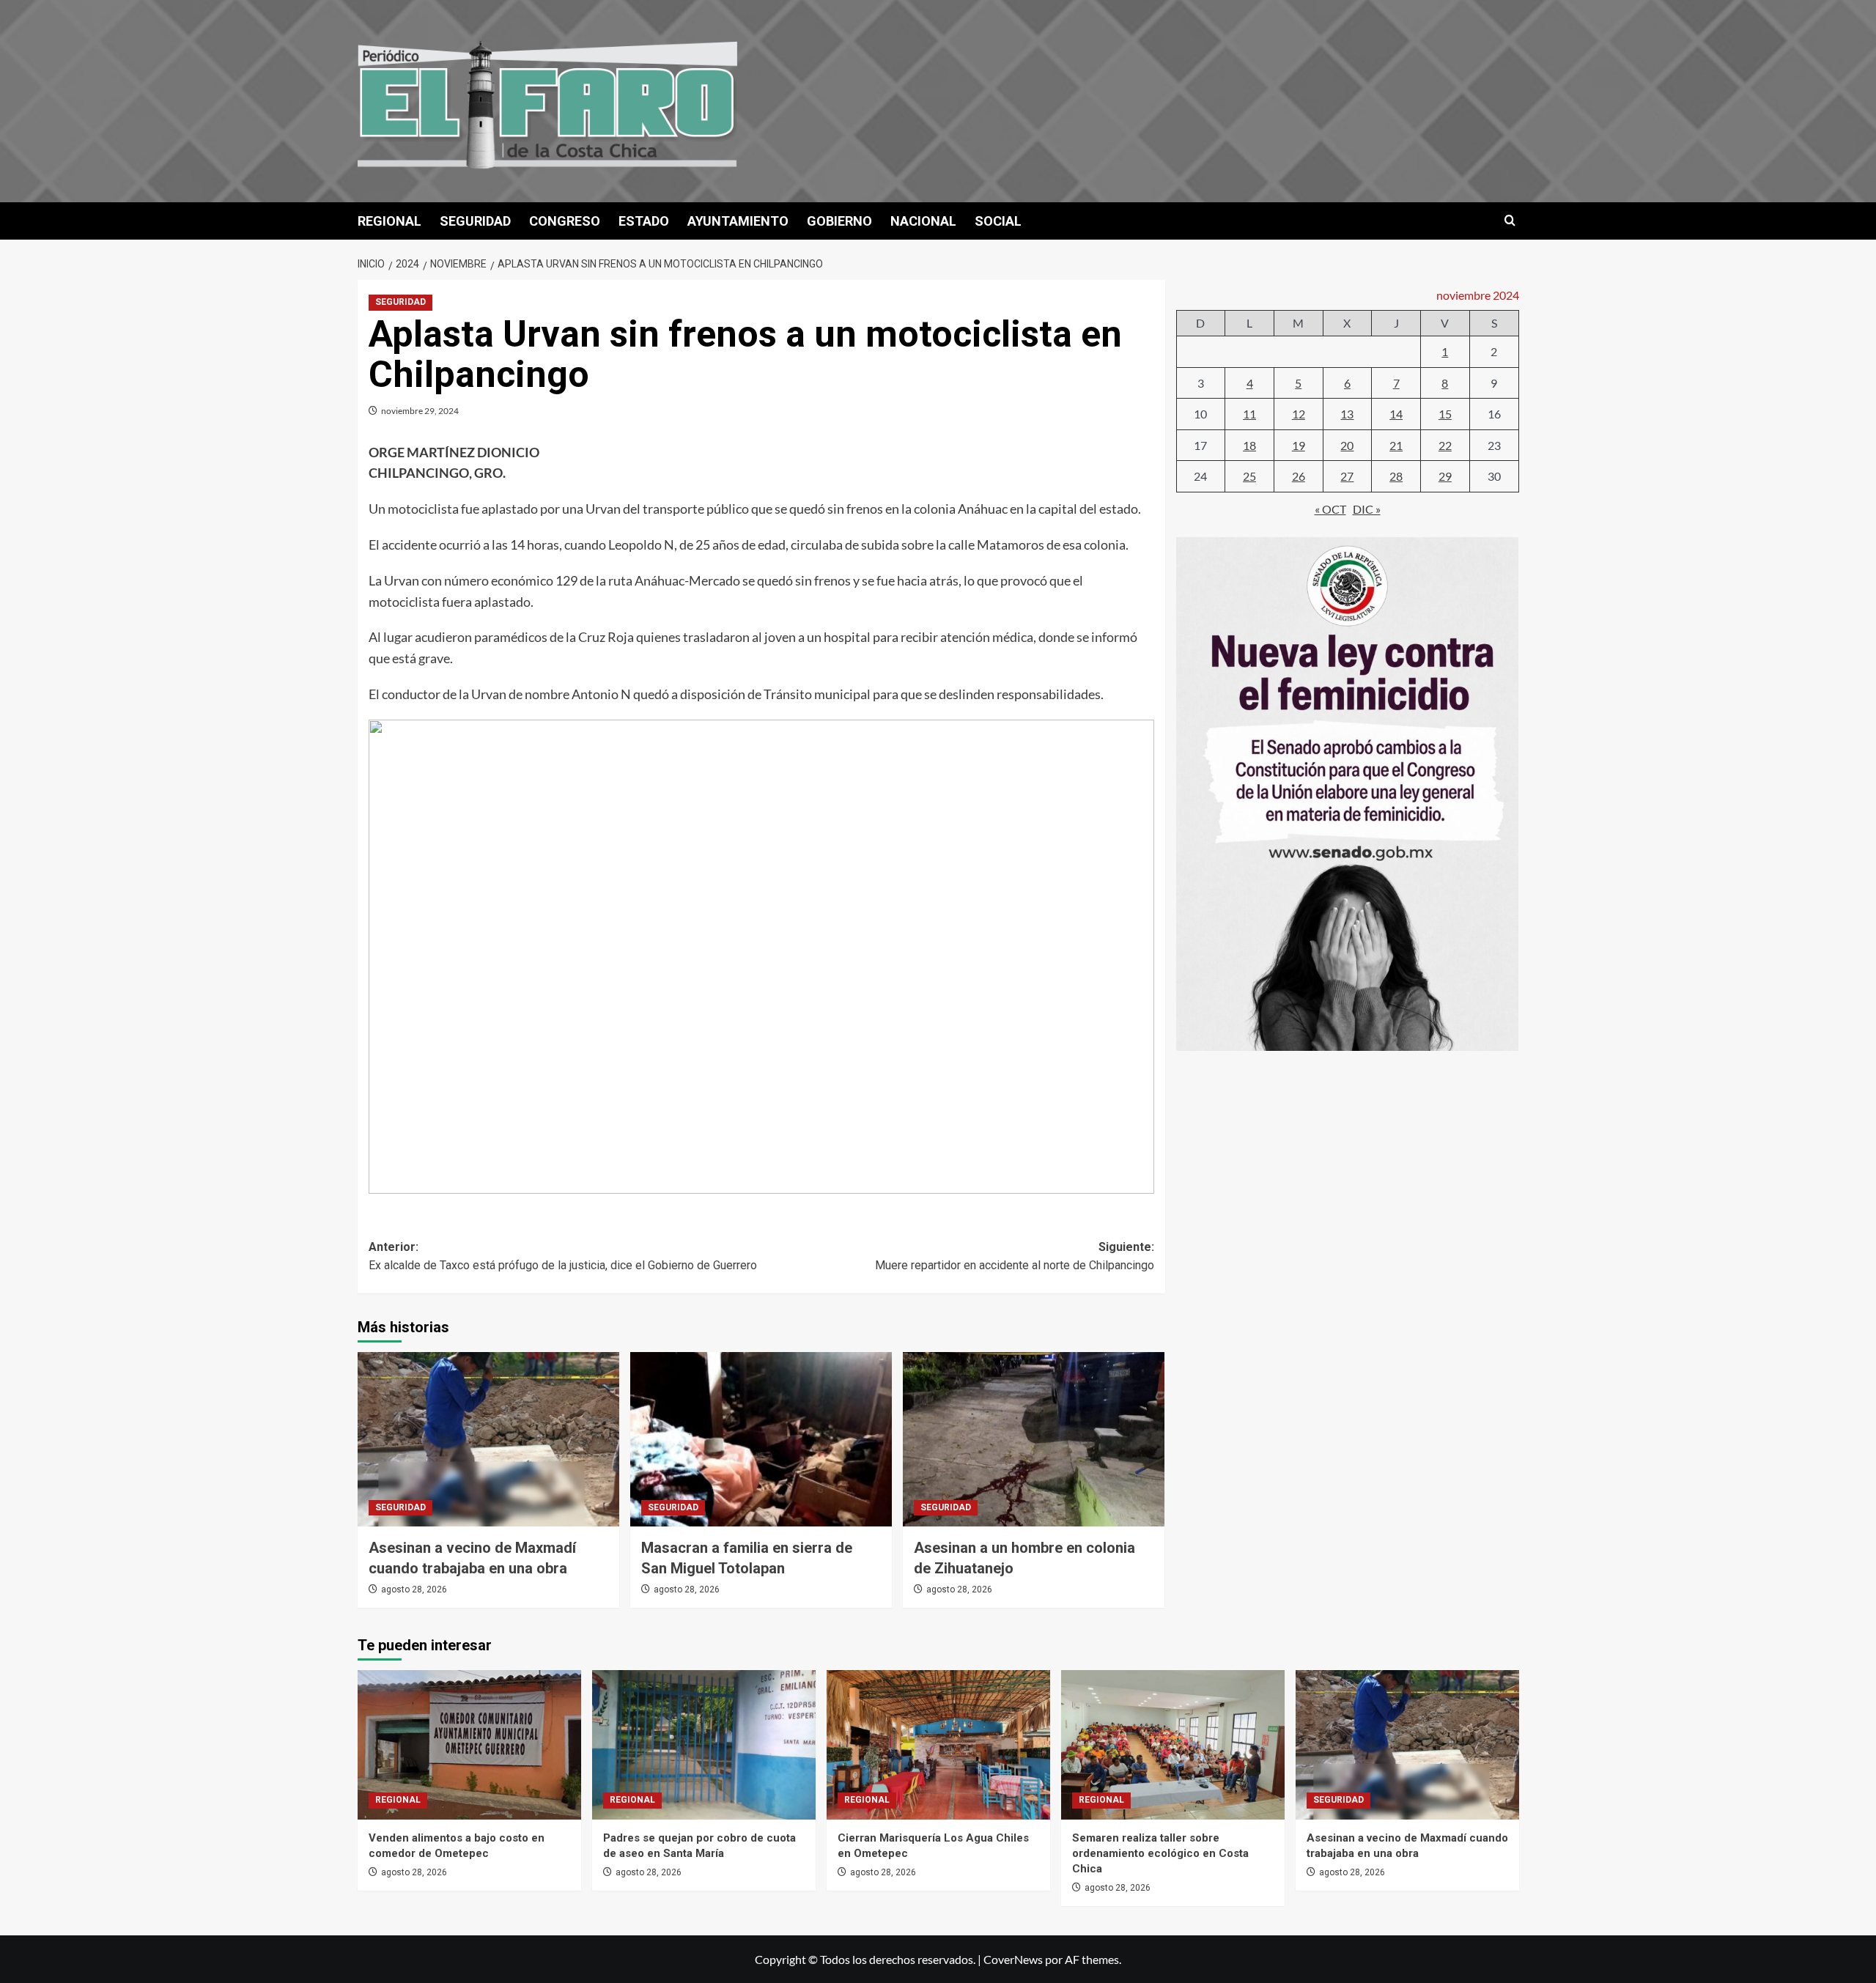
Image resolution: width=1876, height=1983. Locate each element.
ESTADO (644, 221)
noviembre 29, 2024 (420, 411)
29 (1445, 477)
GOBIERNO (839, 221)
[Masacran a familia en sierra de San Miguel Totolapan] (761, 1439)
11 (1249, 414)
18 (1249, 445)
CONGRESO (565, 221)
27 (1347, 477)
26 (1299, 477)
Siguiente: (1015, 1256)
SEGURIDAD (475, 221)
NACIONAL (923, 221)
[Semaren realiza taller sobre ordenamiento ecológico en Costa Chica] (1173, 1744)
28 (1396, 477)
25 (1249, 477)
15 (1445, 414)
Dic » (1367, 509)
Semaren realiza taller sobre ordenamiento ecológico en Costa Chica (1160, 1853)
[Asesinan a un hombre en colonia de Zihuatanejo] (1034, 1439)
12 (1299, 414)
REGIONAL (389, 221)
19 (1299, 445)
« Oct (1330, 509)
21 (1396, 445)
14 (1396, 414)
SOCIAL (998, 221)
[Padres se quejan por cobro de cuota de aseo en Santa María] (704, 1744)
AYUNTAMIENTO (738, 221)
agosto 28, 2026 (414, 1589)
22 (1445, 445)
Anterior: (563, 1256)
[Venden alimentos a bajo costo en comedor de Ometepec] (469, 1744)
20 (1347, 445)
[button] (1510, 221)
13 (1347, 414)
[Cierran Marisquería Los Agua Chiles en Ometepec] (938, 1744)
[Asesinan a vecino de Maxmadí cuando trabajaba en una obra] (488, 1439)
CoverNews (1013, 1959)
